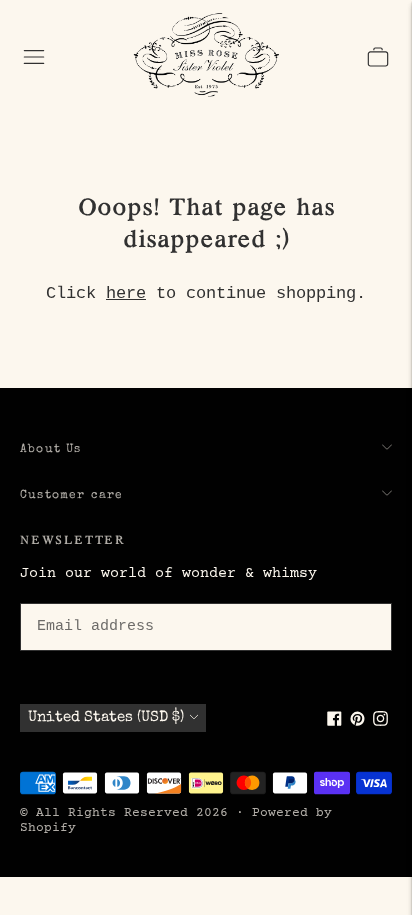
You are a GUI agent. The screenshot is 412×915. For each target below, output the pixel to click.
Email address (92, 600)
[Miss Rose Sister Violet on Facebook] (334, 722)
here (126, 293)
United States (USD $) (106, 717)
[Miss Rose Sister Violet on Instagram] (380, 722)
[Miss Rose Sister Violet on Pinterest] (357, 722)
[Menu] (34, 57)
